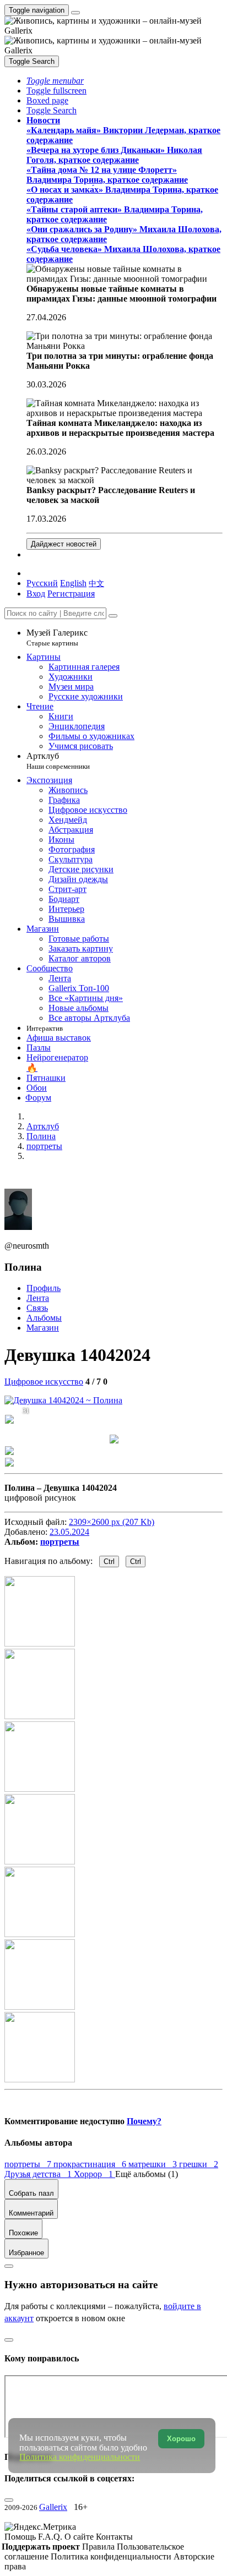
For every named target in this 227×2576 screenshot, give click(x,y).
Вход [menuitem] (36, 594)
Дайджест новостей (64, 544)
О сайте (80, 2537)
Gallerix (53, 2507)
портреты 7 (29, 2164)
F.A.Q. (51, 2537)
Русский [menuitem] (42, 583)
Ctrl (109, 1562)
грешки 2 (199, 2164)
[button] (55, 81)
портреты (60, 1542)
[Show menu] (75, 13)
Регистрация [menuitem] (71, 594)
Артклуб (58, 761)
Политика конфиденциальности (112, 2556)
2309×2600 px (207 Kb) (112, 1522)
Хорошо (181, 2439)
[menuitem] (96, 583)
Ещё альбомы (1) (147, 2174)
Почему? (144, 2121)
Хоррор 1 (94, 2174)
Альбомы (44, 1318)
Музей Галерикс (57, 638)
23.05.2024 (69, 1532)
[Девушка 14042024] (63, 1400)
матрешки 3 (154, 2164)
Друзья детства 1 (39, 2174)
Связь (37, 1308)
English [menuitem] (73, 583)
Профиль (44, 1288)
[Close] (113, 616)
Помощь (21, 2537)
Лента (38, 1298)
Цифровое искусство (44, 1382)
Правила (99, 2547)
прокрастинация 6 (91, 2164)
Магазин (43, 1328)
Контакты (114, 2537)
